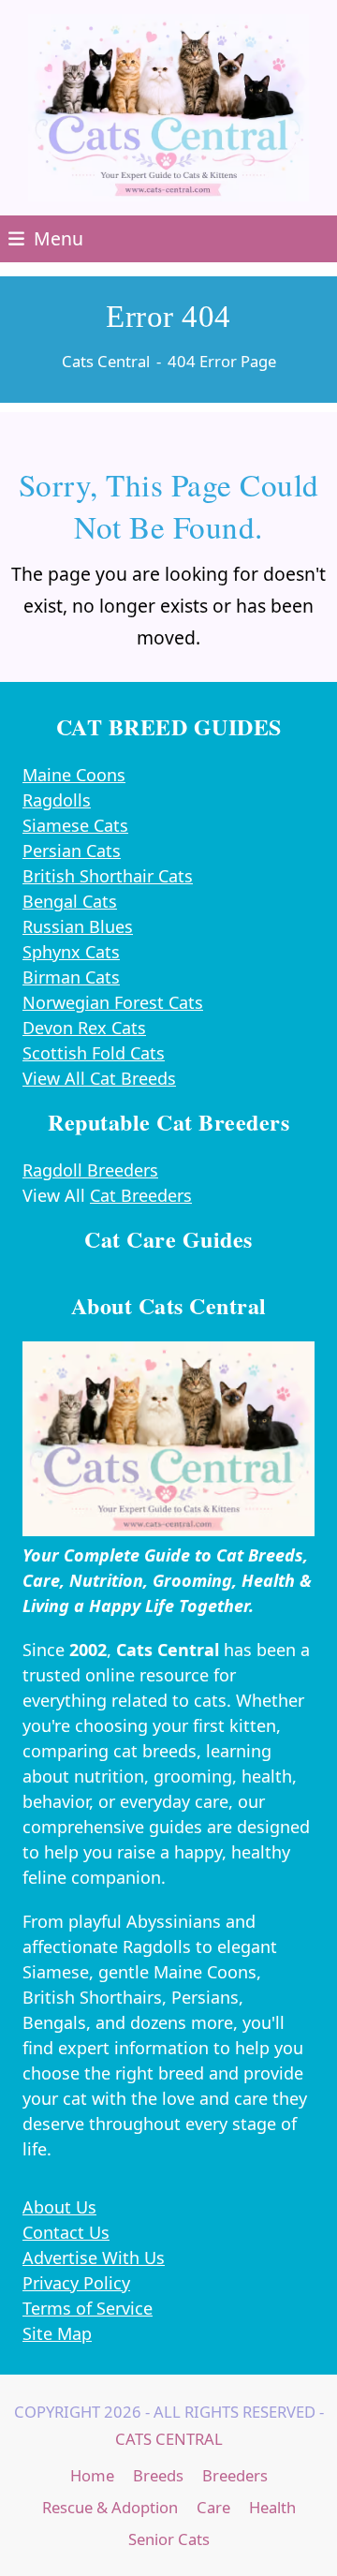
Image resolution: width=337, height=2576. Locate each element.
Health (272, 2507)
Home (92, 2475)
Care (213, 2507)
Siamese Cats (75, 825)
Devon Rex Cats (84, 1028)
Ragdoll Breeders (90, 1170)
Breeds (158, 2475)
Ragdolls (57, 800)
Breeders (235, 2475)
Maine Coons (74, 775)
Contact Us (66, 2232)
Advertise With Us (94, 2258)
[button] (46, 238)
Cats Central (169, 2439)
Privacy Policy (76, 2283)
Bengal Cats (70, 901)
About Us (59, 2207)
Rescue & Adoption (110, 2507)
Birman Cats (71, 977)
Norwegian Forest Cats (113, 1002)
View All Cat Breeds (99, 1078)
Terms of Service (88, 2308)
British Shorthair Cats (108, 876)
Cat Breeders (141, 1195)
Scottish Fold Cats (94, 1053)
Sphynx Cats (71, 952)
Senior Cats (169, 2539)
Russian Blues (78, 926)
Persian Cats (72, 851)
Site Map (57, 2333)
